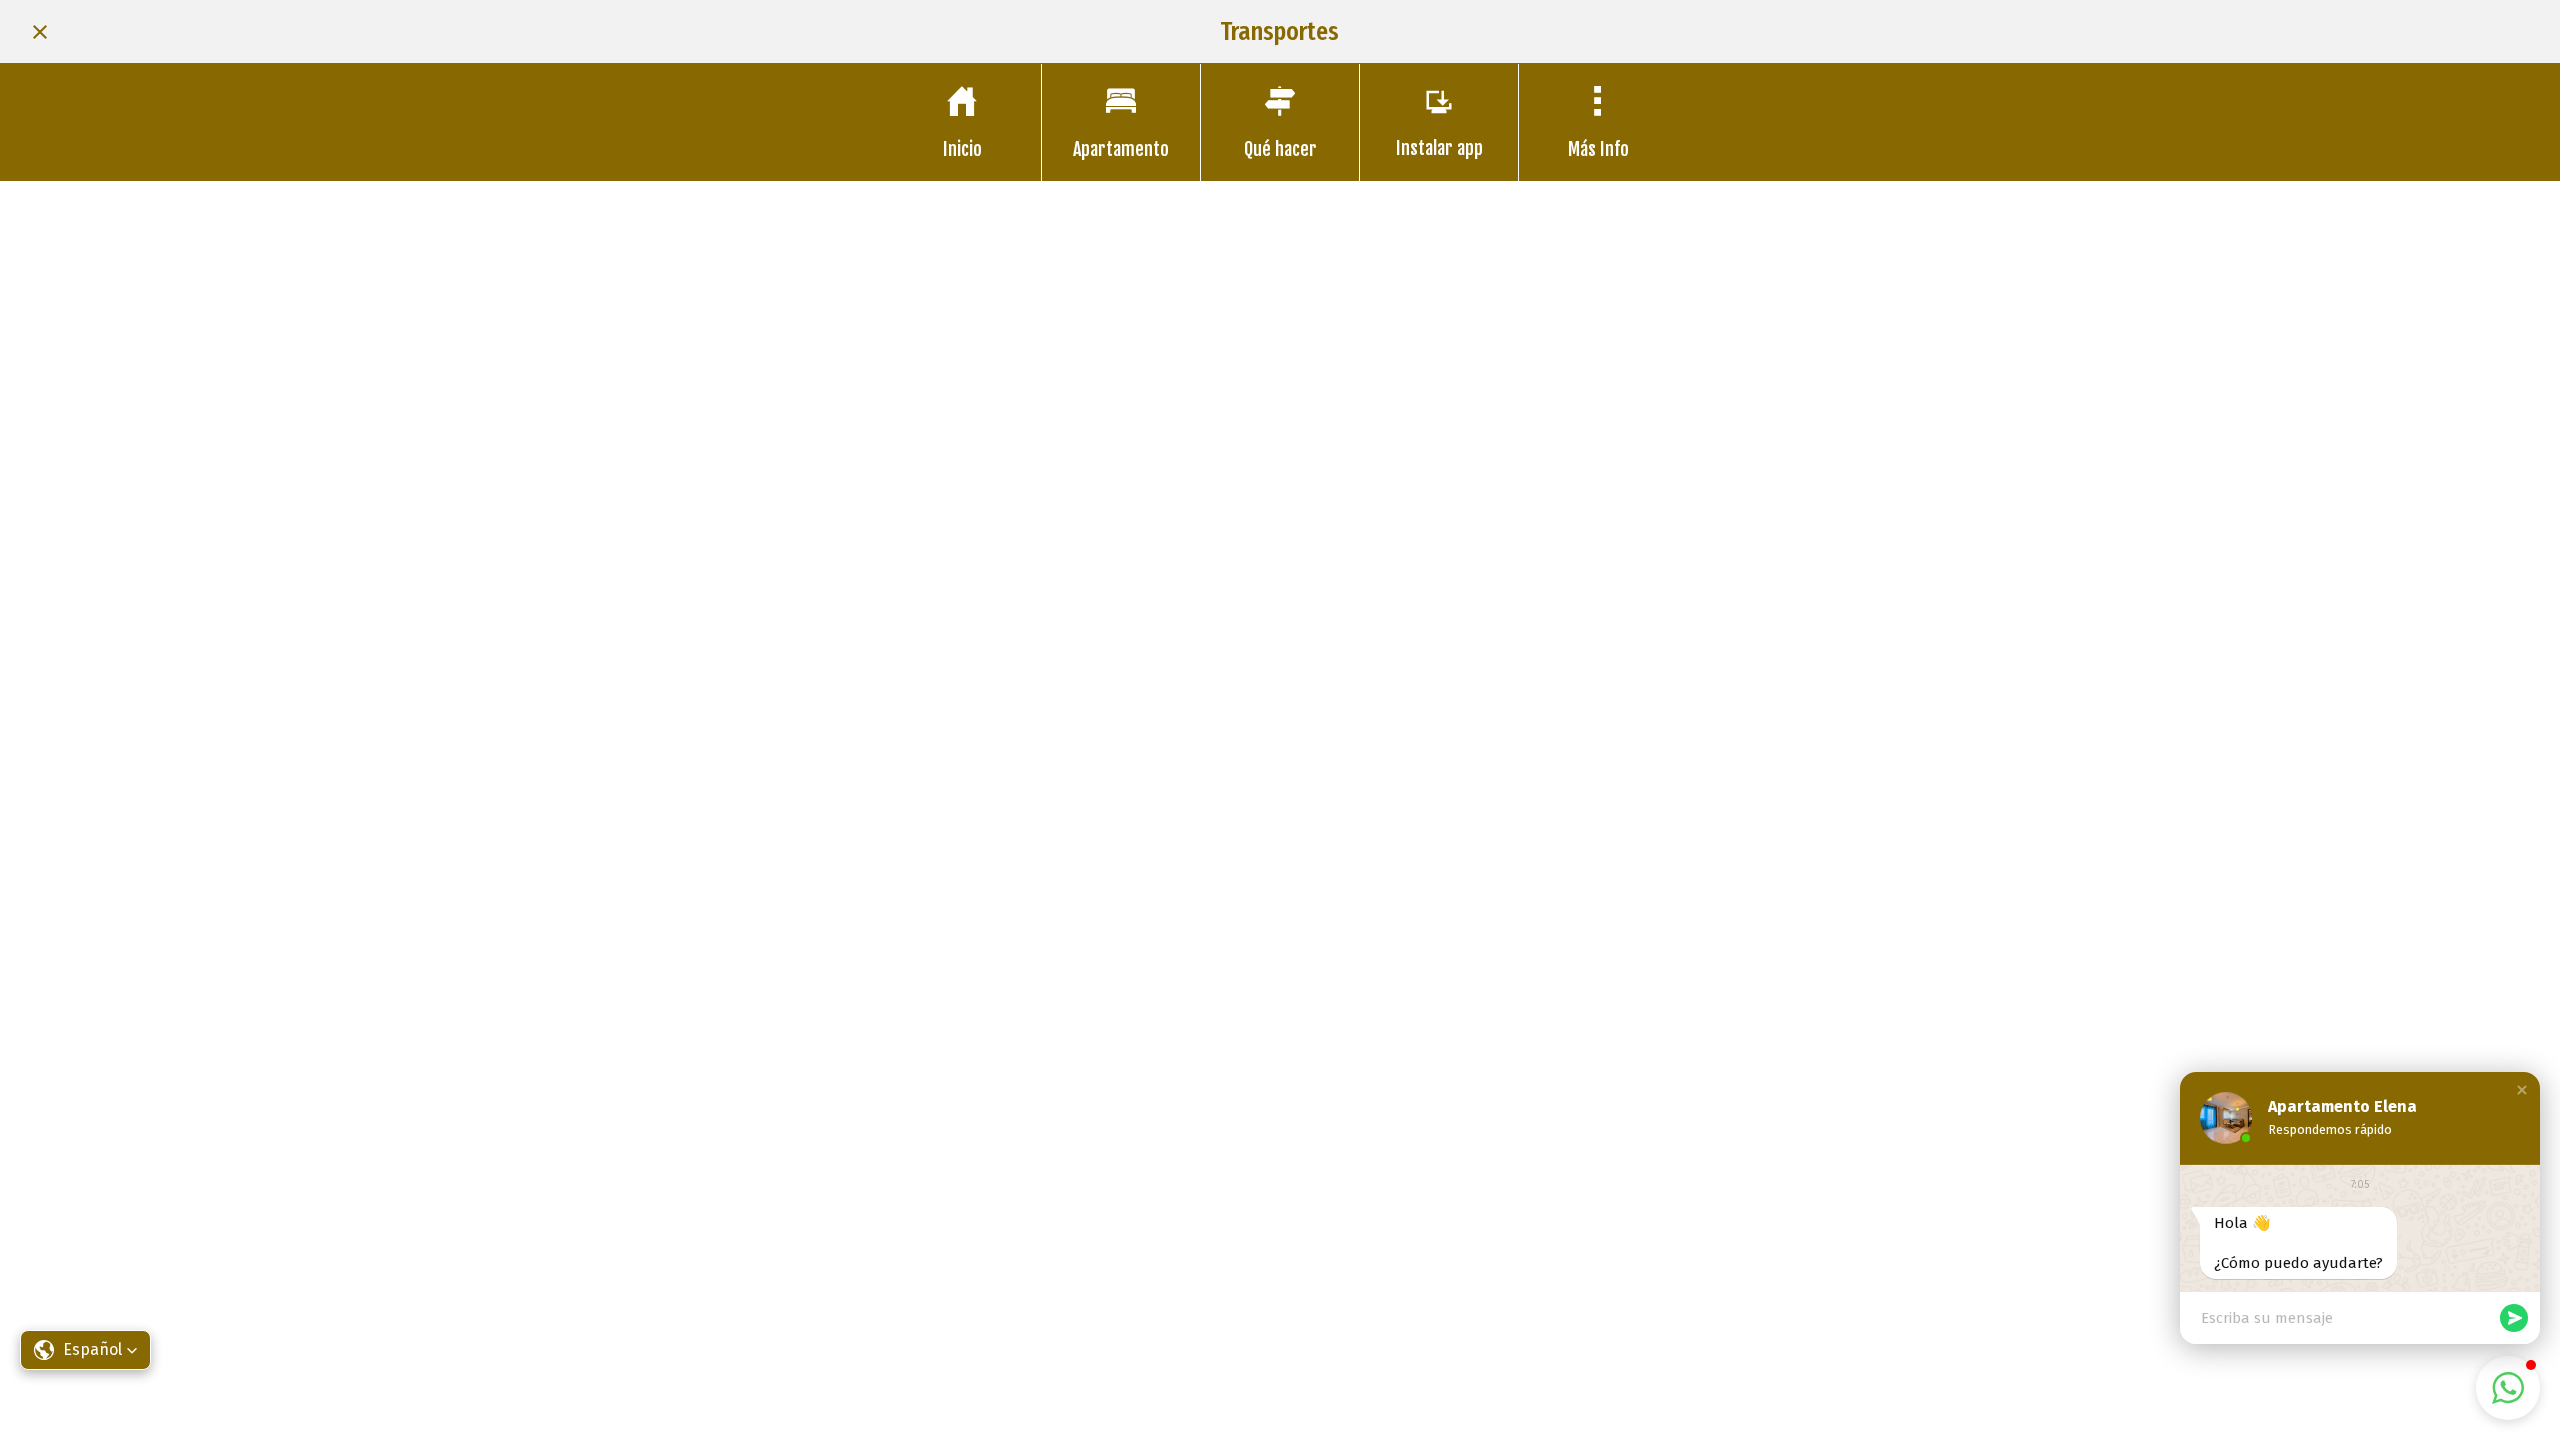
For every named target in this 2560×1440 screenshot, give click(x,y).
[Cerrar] (40, 32)
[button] (2522, 1090)
